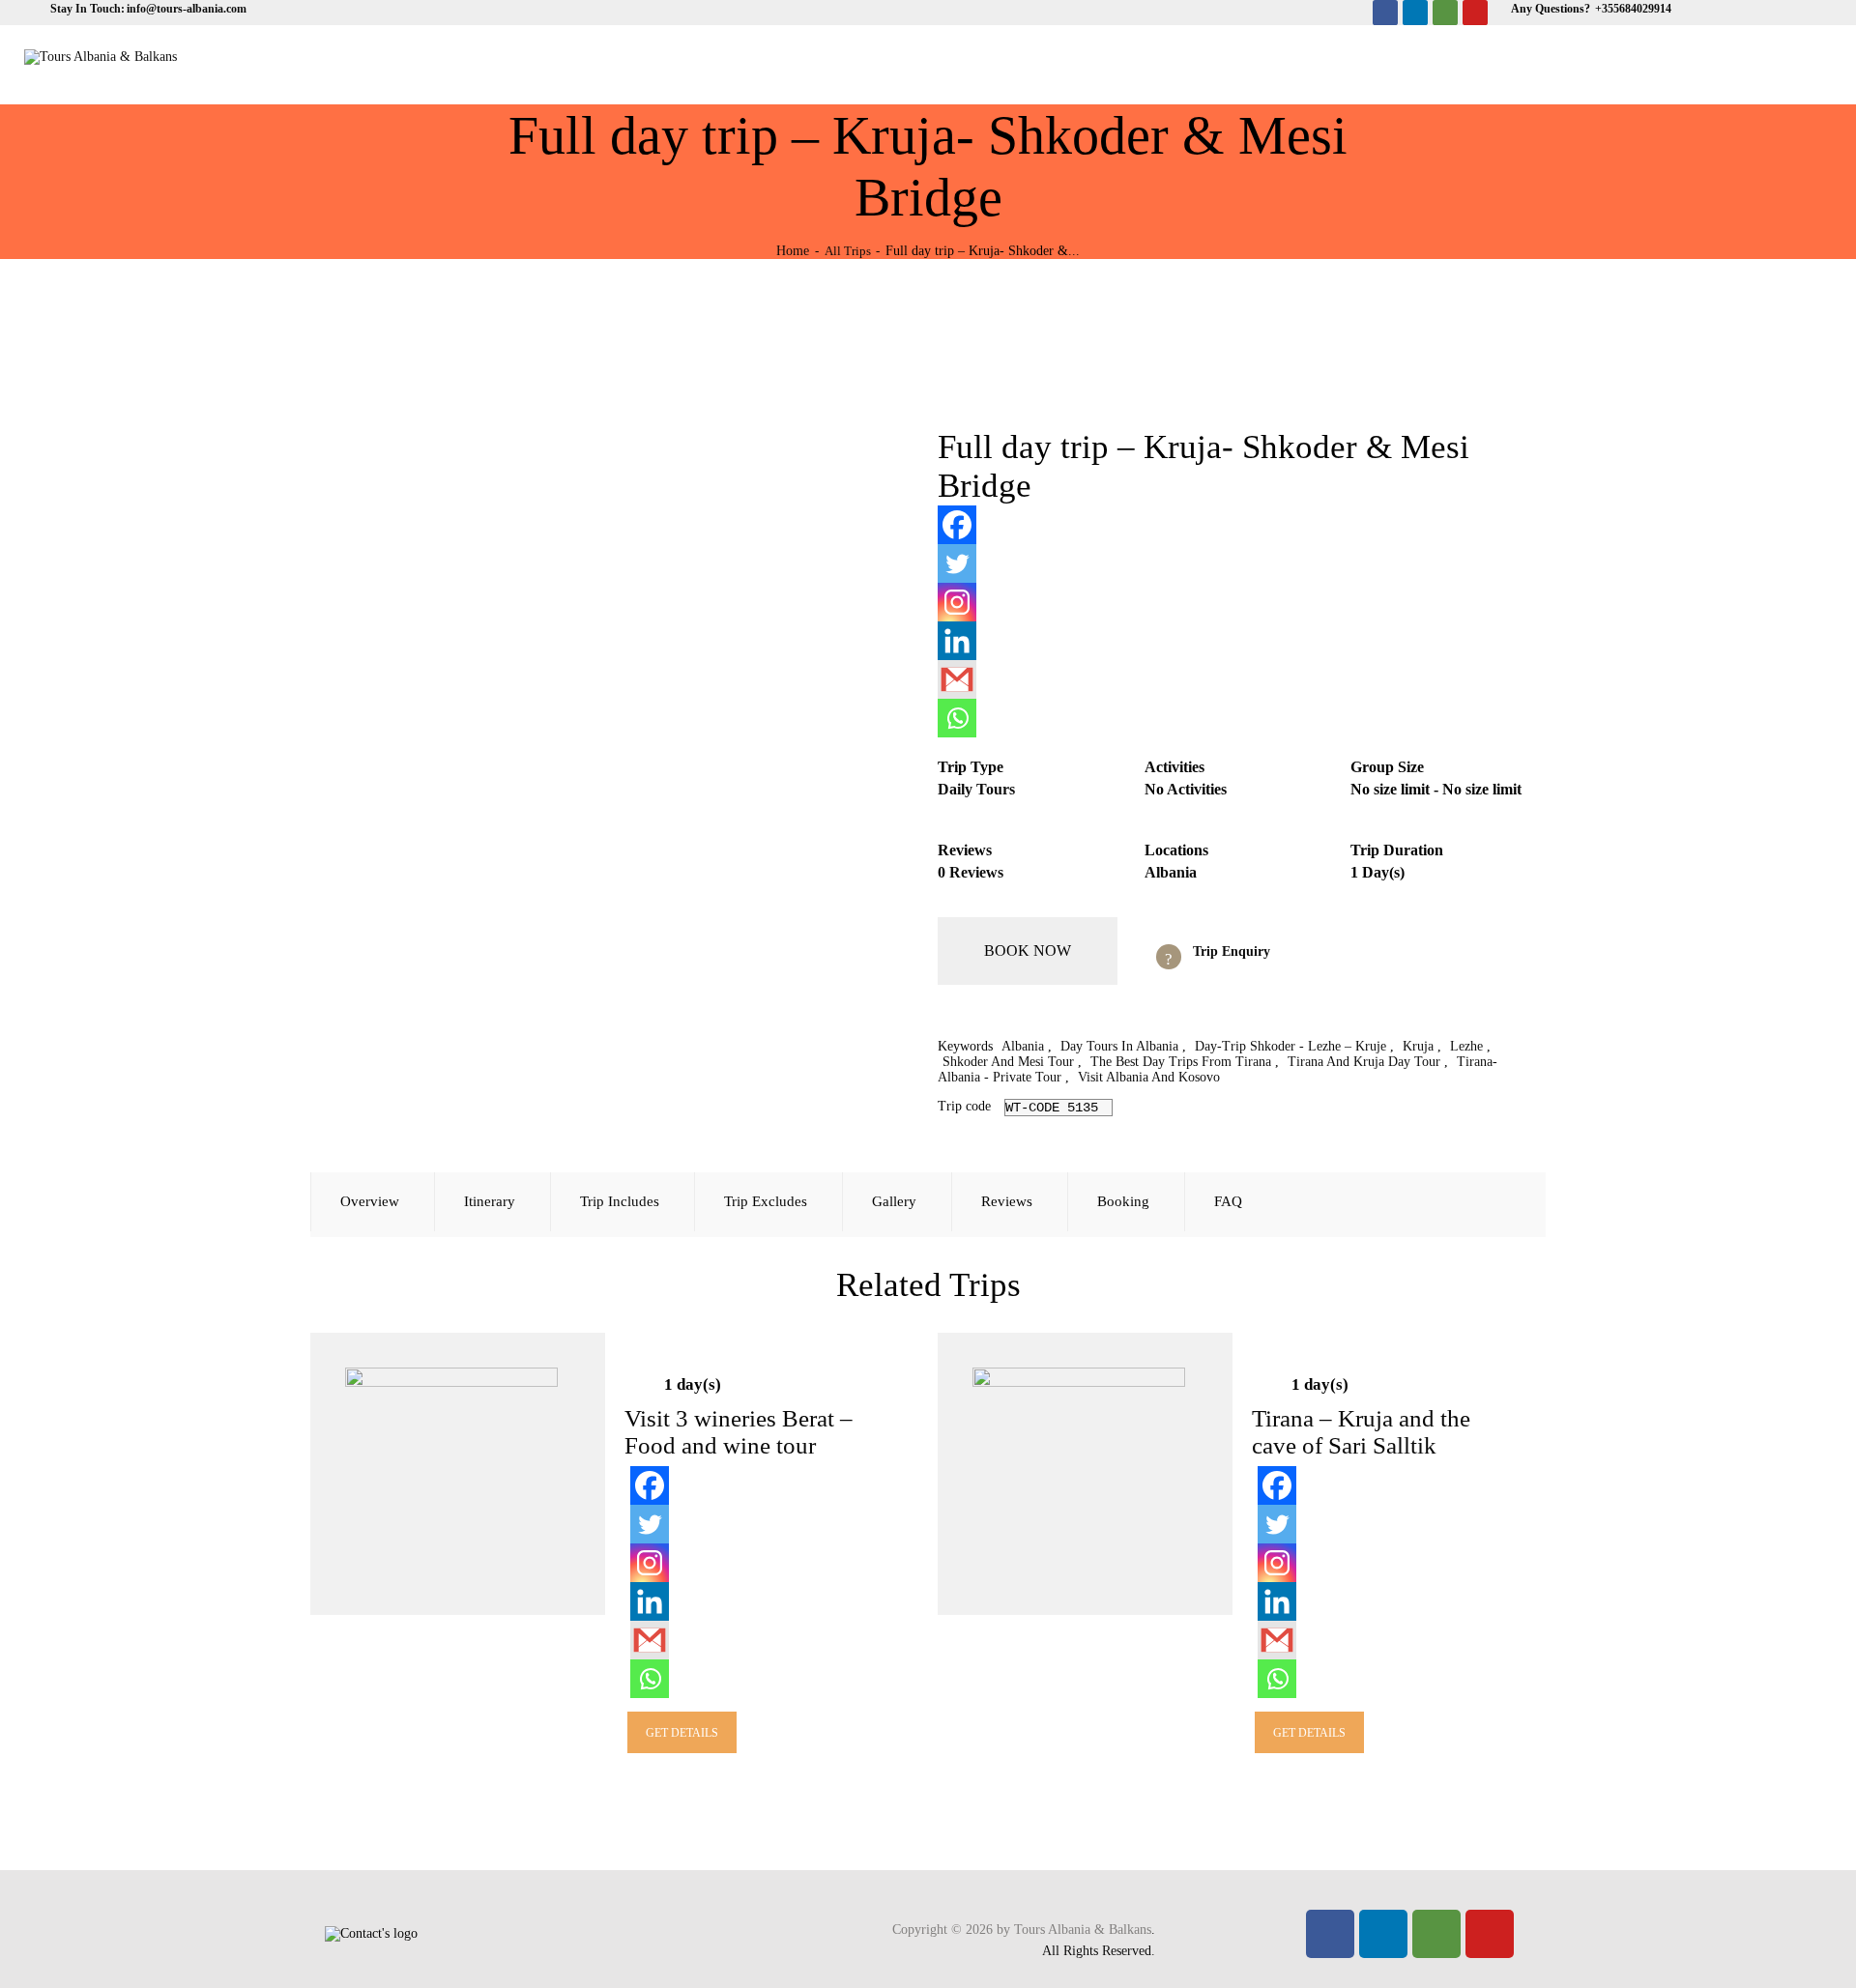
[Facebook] (1385, 13)
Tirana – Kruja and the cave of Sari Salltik (1361, 1432)
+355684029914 (1632, 9)
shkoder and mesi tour (1008, 1062)
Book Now (1028, 951)
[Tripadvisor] (1445, 13)
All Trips (848, 251)
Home (793, 250)
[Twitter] (957, 563)
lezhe (1466, 1046)
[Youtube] (1475, 13)
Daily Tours (976, 789)
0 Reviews (971, 872)
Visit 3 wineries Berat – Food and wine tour (739, 1432)
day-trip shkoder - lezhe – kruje (1290, 1046)
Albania (1171, 872)
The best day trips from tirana (1181, 1062)
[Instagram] (957, 602)
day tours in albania (1119, 1046)
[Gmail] (957, 679)
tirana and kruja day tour (1364, 1062)
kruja (1418, 1046)
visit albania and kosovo (1149, 1077)
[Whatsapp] (957, 718)
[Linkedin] (1415, 13)
